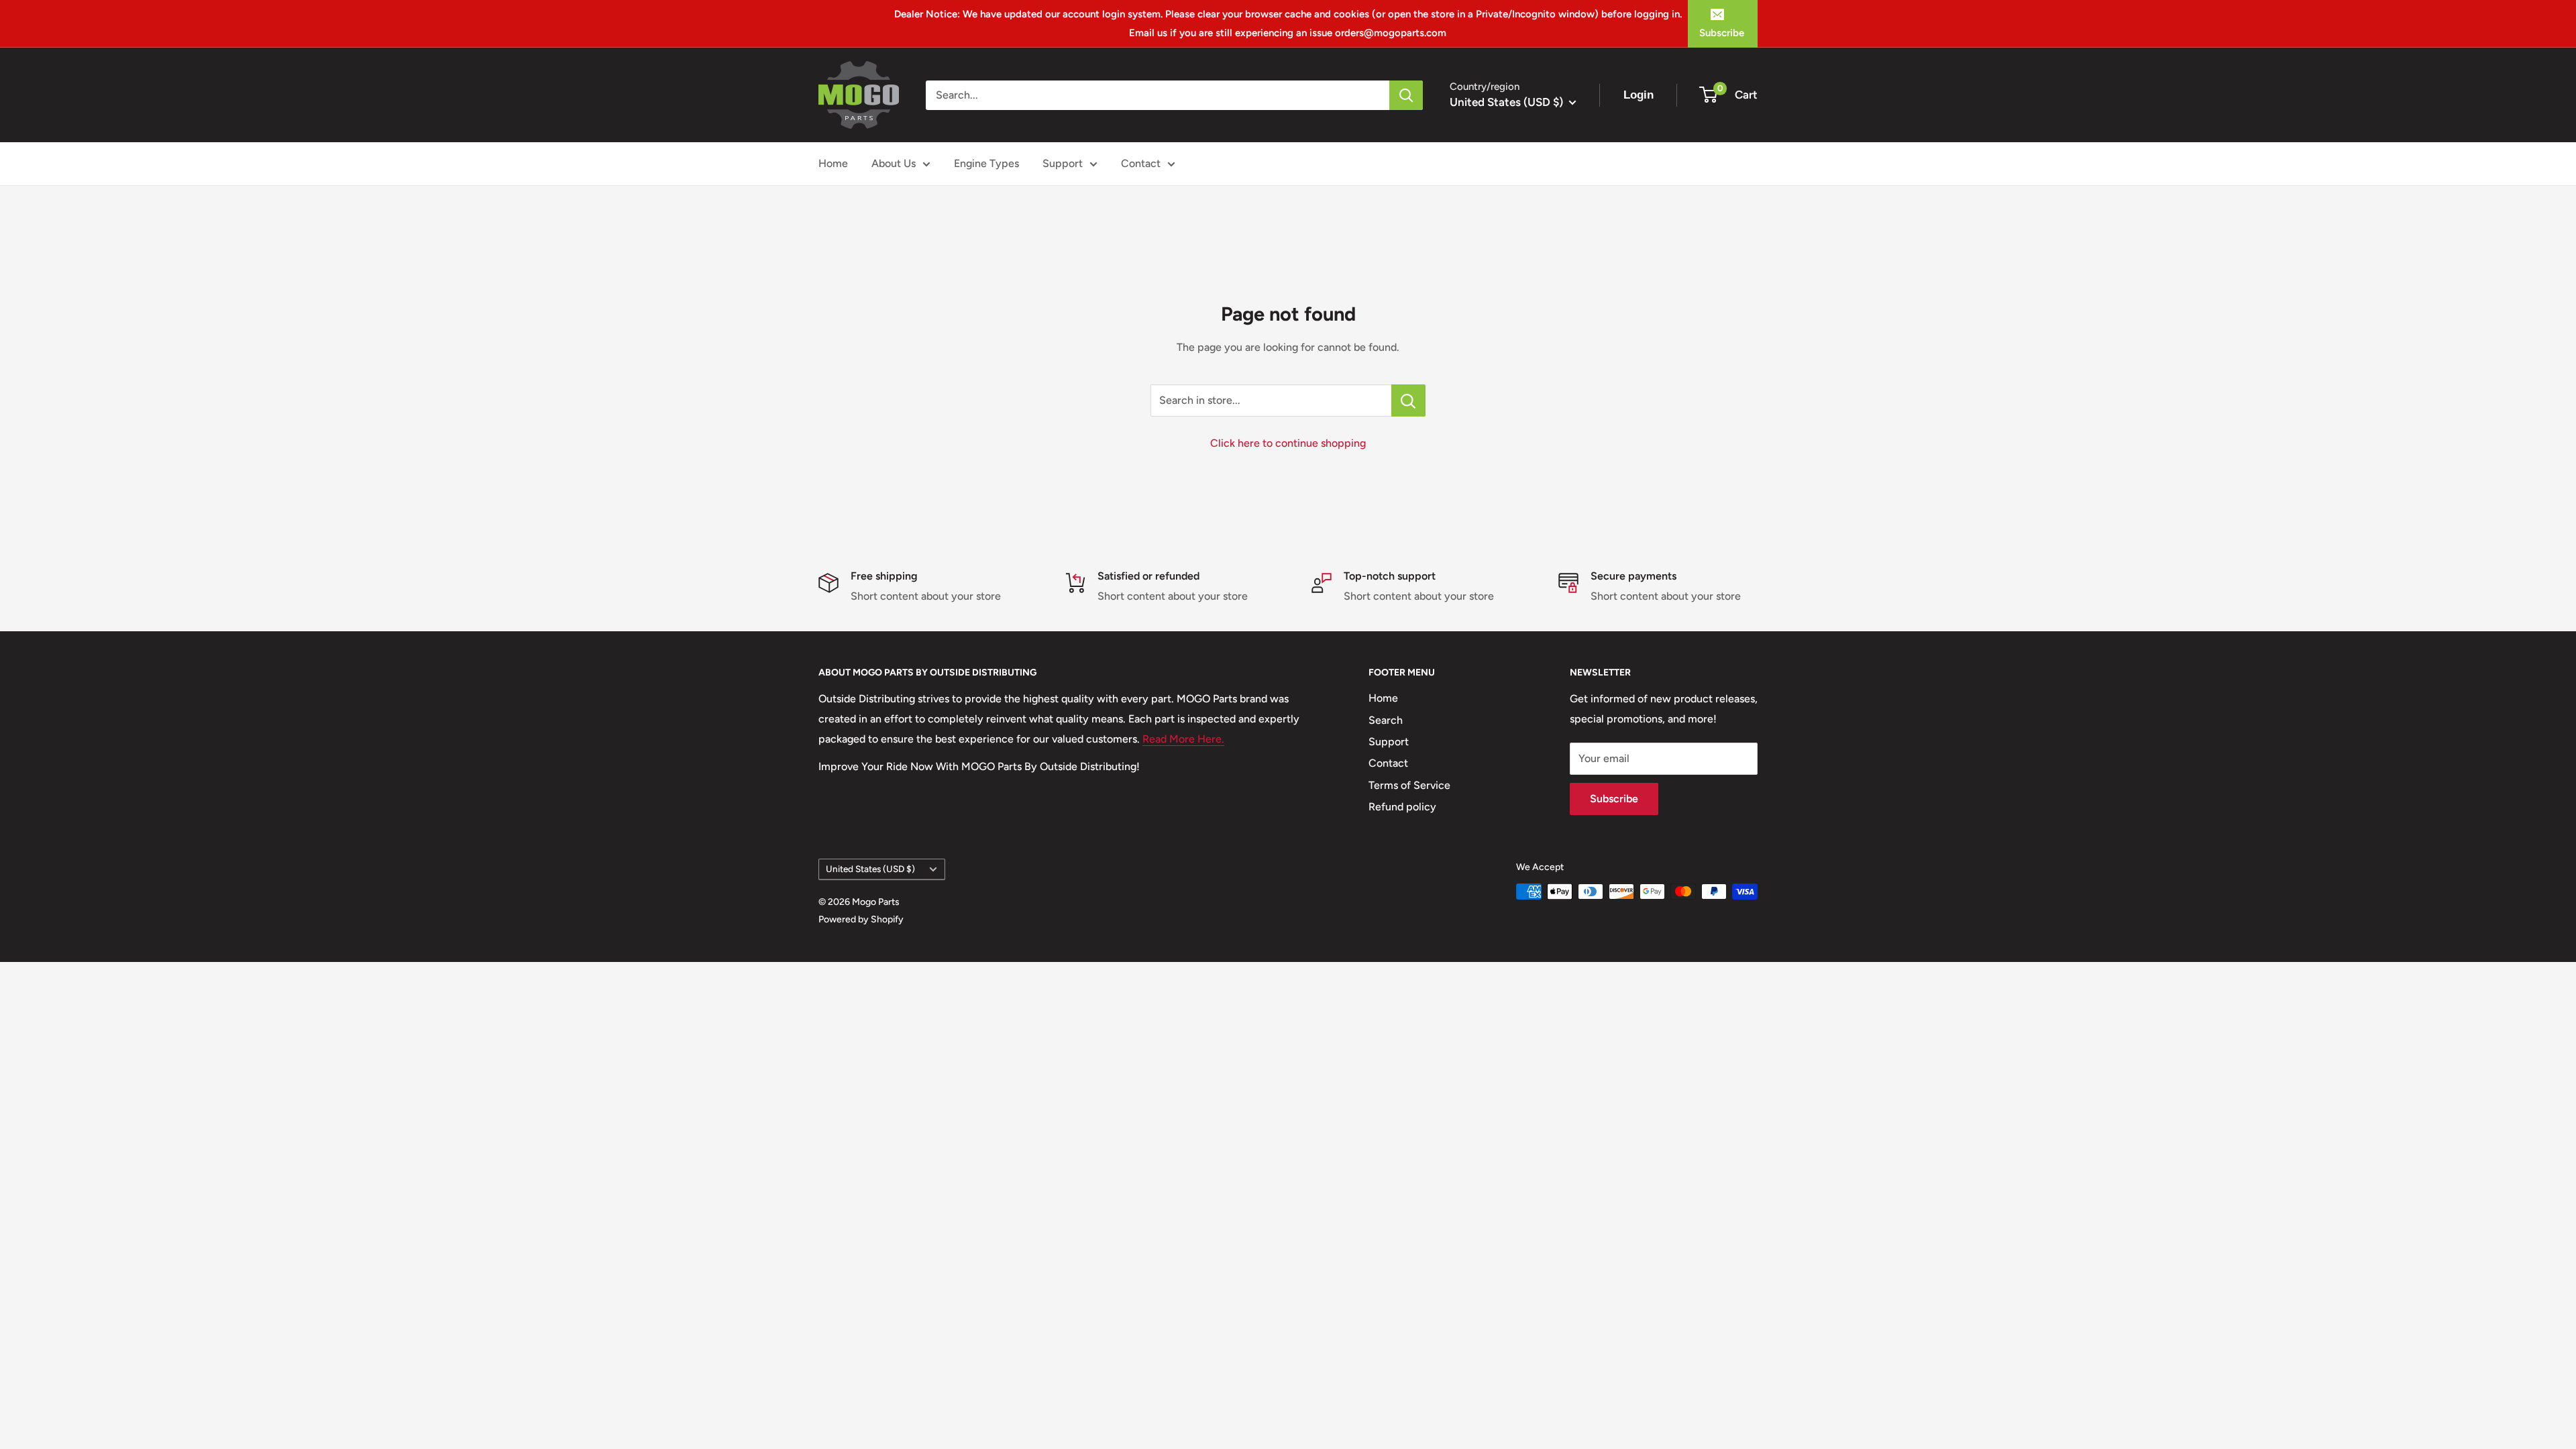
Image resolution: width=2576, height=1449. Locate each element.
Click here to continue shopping (1288, 443)
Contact (1141, 163)
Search (1386, 720)
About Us (894, 163)
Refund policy (1402, 807)
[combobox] (1158, 95)
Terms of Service (1409, 785)
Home (833, 163)
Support (1063, 163)
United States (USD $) (870, 869)
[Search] (1406, 95)
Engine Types (986, 163)
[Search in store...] (1408, 400)
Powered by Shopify (861, 919)
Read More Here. (1183, 739)
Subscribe (1722, 33)
